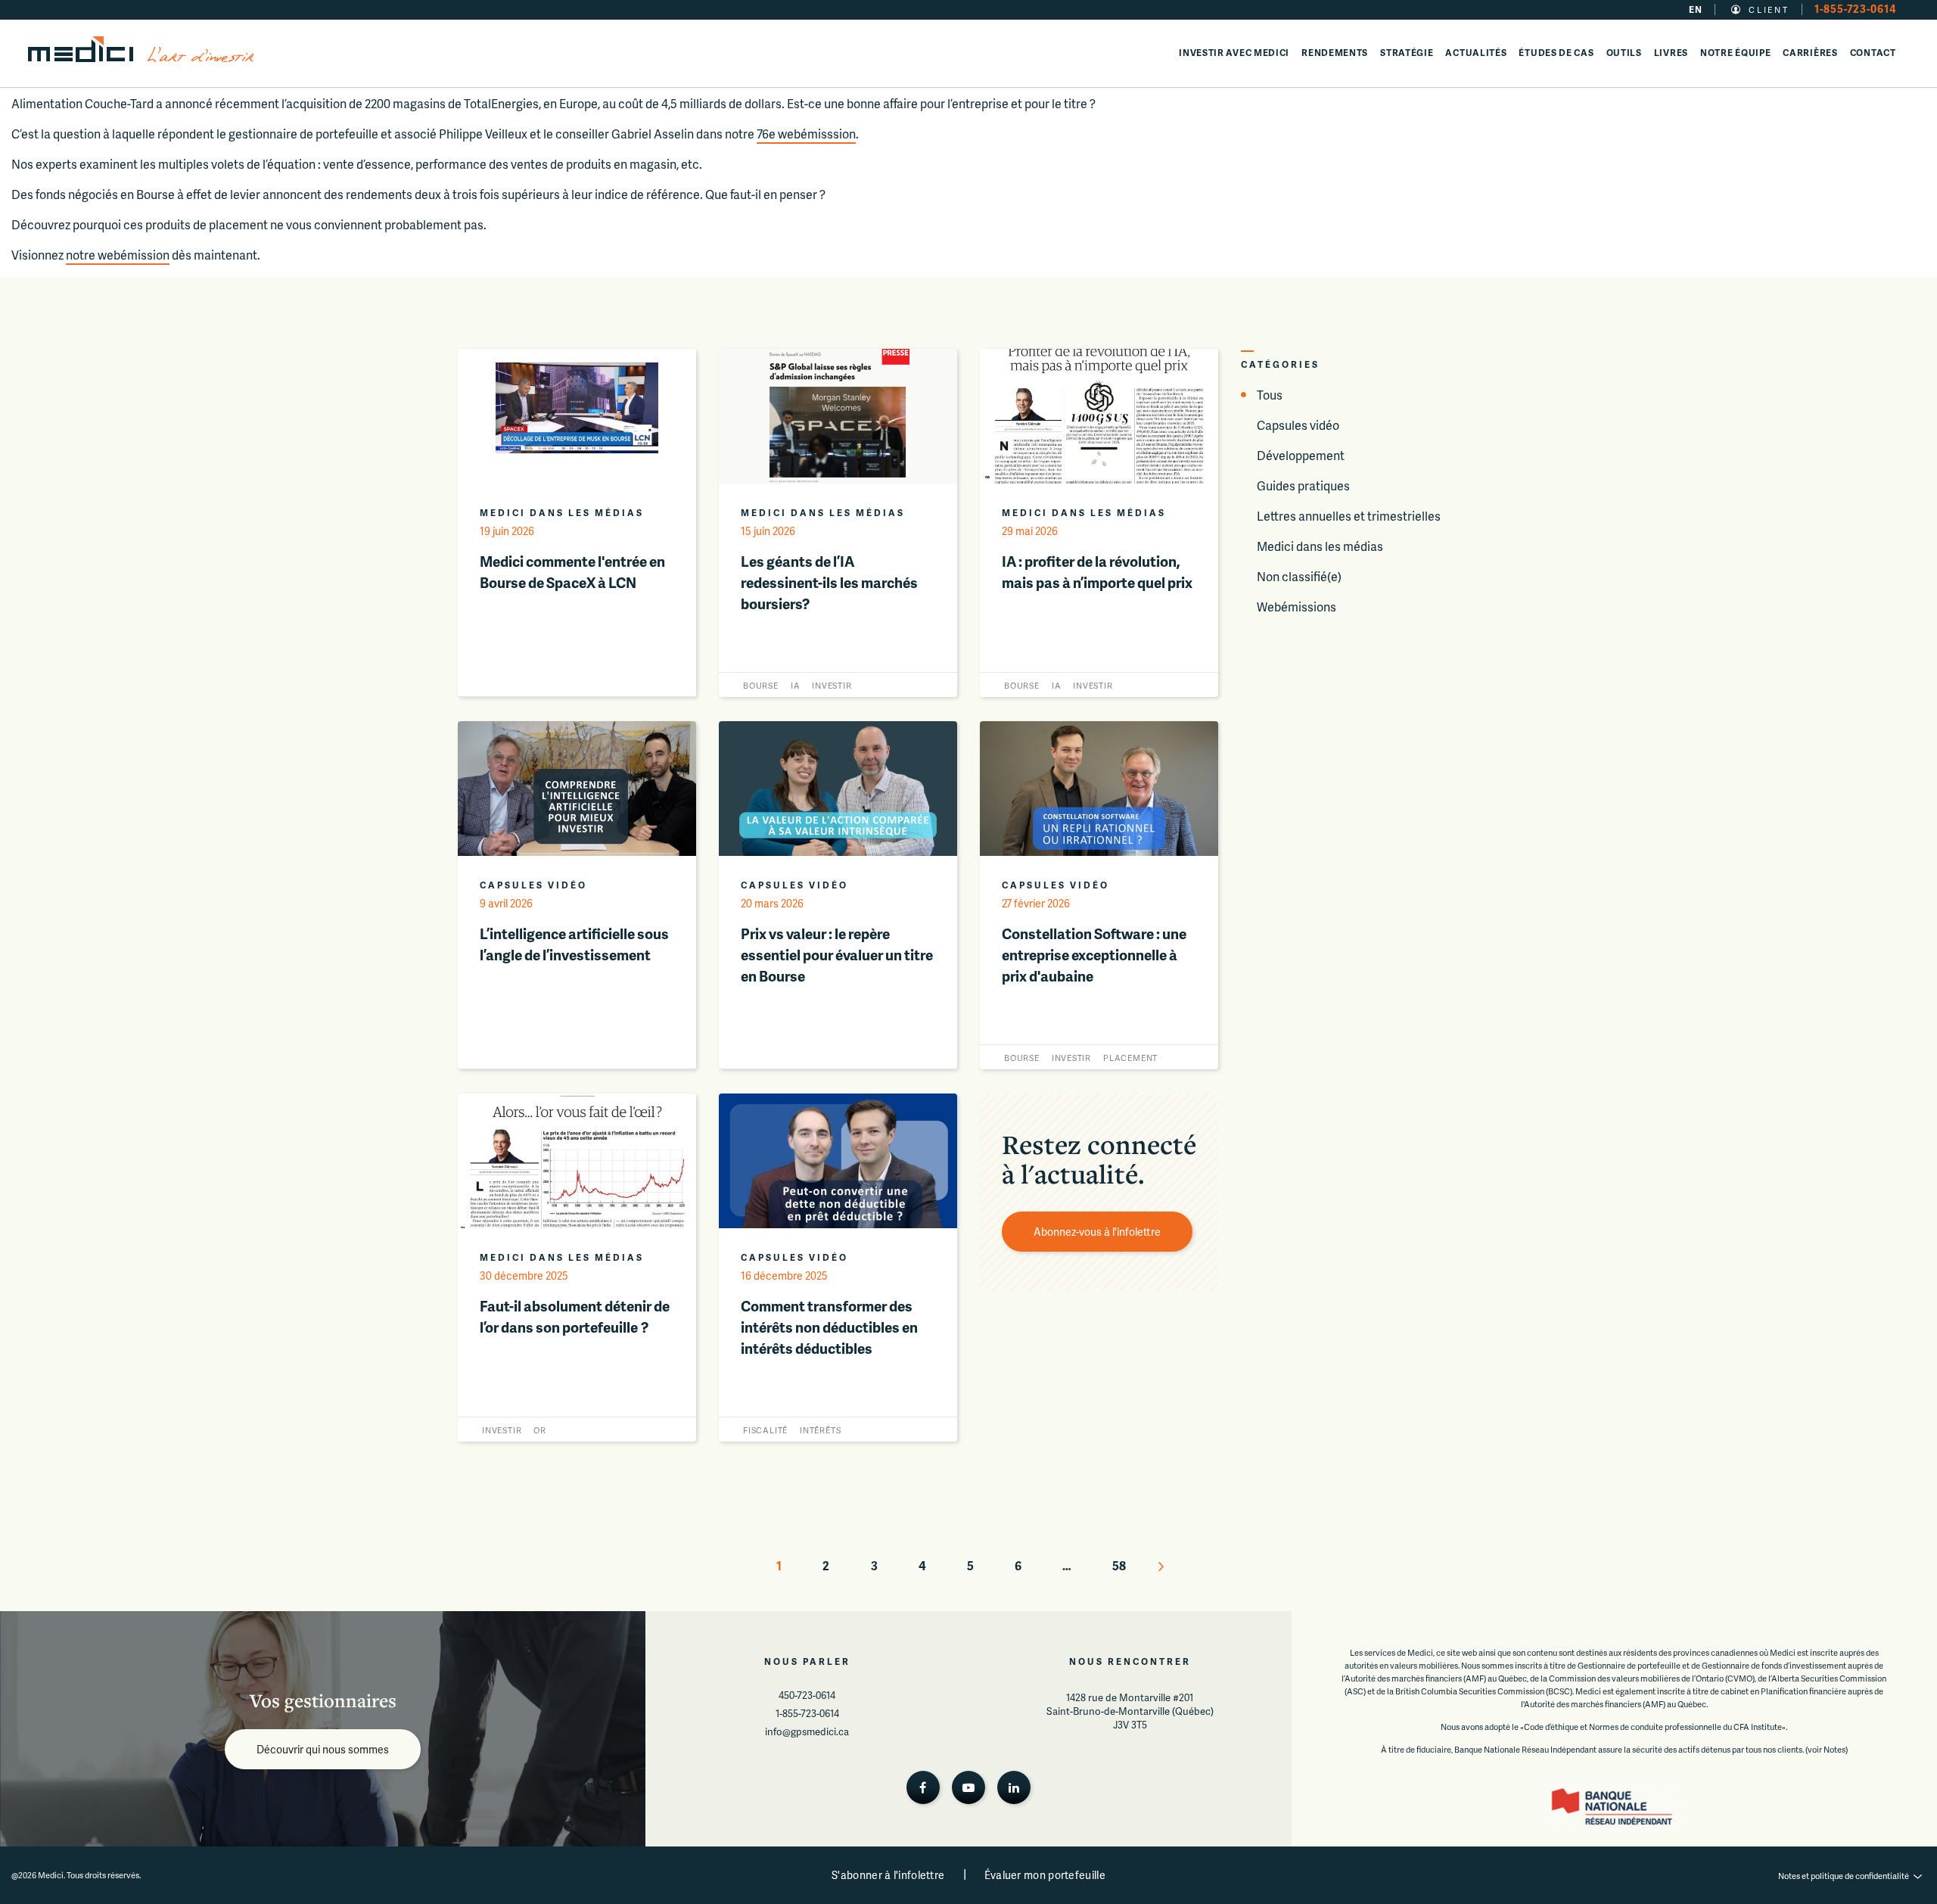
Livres (1671, 53)
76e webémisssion (806, 134)
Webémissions (1297, 607)
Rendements (1335, 53)
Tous (1270, 395)
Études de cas (1556, 53)
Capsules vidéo (1298, 425)
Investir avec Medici (1234, 53)
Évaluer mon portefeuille (1045, 1875)
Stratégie (1407, 53)
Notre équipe (1735, 53)
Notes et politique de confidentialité (1844, 1876)
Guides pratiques (1303, 485)
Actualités (1476, 53)
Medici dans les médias (1320, 546)
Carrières (1810, 53)
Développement (1301, 455)
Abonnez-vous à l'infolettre (1097, 1232)
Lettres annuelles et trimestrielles (1349, 516)
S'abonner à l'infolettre (888, 1875)
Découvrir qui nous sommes (323, 1749)
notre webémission (118, 255)
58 (1119, 1565)
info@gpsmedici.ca (807, 1731)
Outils (1624, 53)
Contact (1873, 53)
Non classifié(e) (1299, 576)
